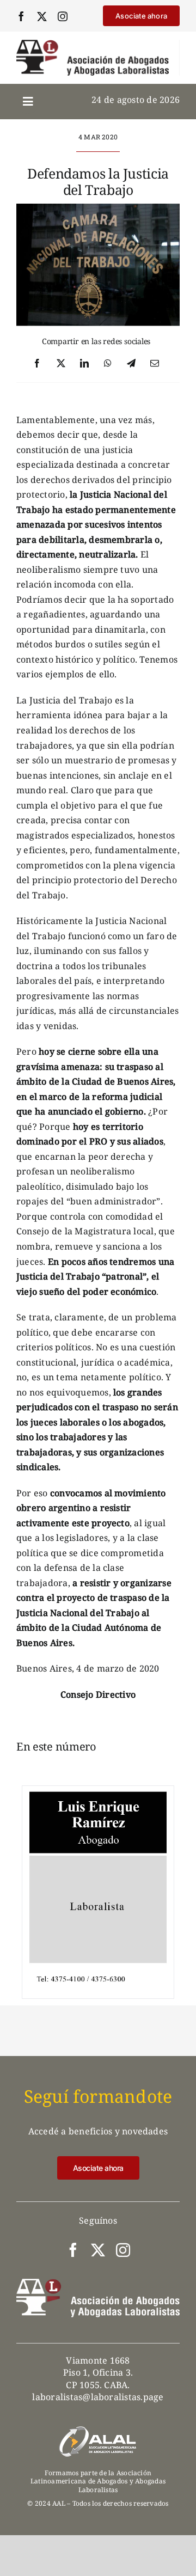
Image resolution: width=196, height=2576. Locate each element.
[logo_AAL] (93, 44)
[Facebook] (37, 364)
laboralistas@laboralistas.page (98, 2397)
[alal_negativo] (98, 2430)
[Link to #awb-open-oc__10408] (28, 102)
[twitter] (42, 16)
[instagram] (63, 16)
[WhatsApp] (108, 364)
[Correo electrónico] (155, 364)
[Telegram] (131, 364)
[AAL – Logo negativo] (98, 2283)
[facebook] (21, 16)
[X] (61, 364)
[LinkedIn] (84, 364)
